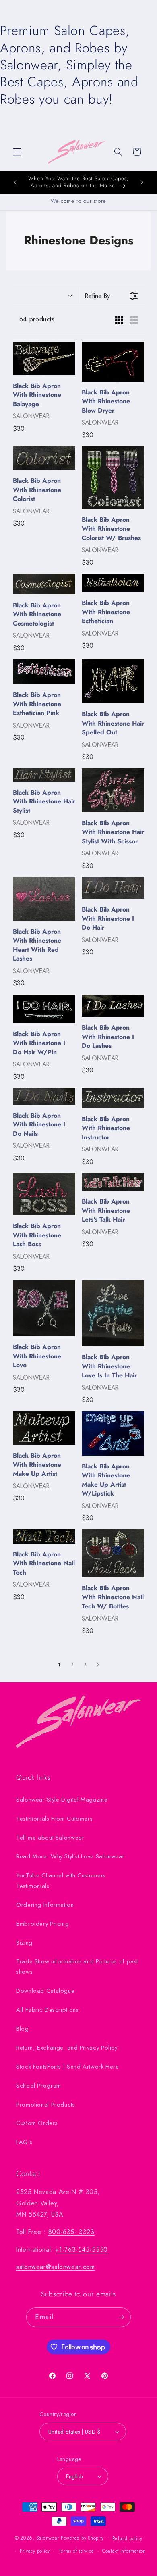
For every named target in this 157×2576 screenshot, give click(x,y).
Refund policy (127, 2538)
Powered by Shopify (82, 2538)
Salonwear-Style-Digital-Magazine (62, 1800)
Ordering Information (45, 1905)
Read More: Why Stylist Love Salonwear (70, 1856)
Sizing (24, 1943)
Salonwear (48, 2538)
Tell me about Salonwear (50, 1838)
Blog (23, 2029)
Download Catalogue (45, 1991)
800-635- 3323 (71, 2232)
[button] (17, 152)
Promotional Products (46, 2105)
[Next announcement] (142, 182)
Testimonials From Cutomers (54, 1819)
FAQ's (24, 2142)
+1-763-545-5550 (81, 2250)
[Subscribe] (121, 2317)
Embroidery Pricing (42, 1924)
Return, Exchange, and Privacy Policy (67, 2048)
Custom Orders (37, 2123)
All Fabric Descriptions (48, 2010)
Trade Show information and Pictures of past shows (77, 1967)
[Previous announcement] (15, 182)
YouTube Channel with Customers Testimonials (61, 1881)
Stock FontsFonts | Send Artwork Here (68, 2067)
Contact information (124, 2551)
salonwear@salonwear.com (56, 2267)
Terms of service (76, 2551)
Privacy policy (35, 2551)
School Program (39, 2086)
